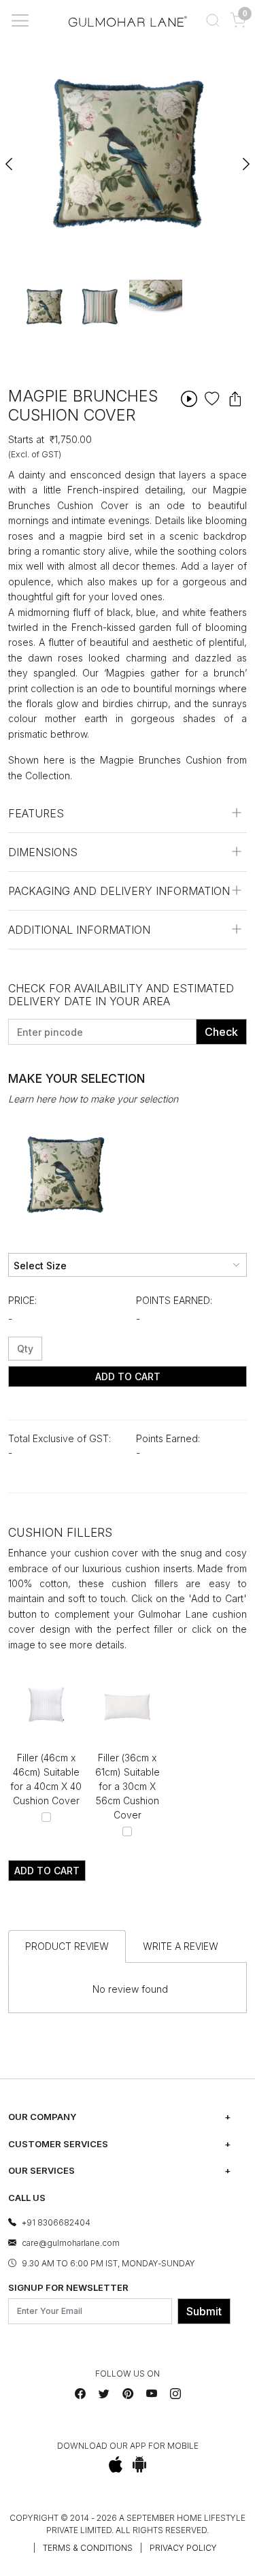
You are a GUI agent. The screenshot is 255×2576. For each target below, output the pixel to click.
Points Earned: (174, 1300)
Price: (22, 1300)
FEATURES (36, 813)
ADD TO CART (47, 1871)
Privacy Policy (183, 2548)
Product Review (67, 1946)
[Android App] (140, 2464)
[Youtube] (152, 2394)
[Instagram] (175, 2394)
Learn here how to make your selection (93, 1099)
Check (221, 1032)
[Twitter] (104, 2394)
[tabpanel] (44, 306)
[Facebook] (80, 2394)
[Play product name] (189, 398)
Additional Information (79, 930)
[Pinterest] (128, 2394)
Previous (10, 158)
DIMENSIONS (43, 852)
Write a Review (181, 1946)
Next (245, 158)
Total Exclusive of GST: (60, 1438)
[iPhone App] (115, 2464)
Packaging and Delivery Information (119, 891)
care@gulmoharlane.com (71, 2243)
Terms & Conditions (88, 2548)
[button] (213, 20)
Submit (204, 2311)
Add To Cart (128, 1376)
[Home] (128, 21)
